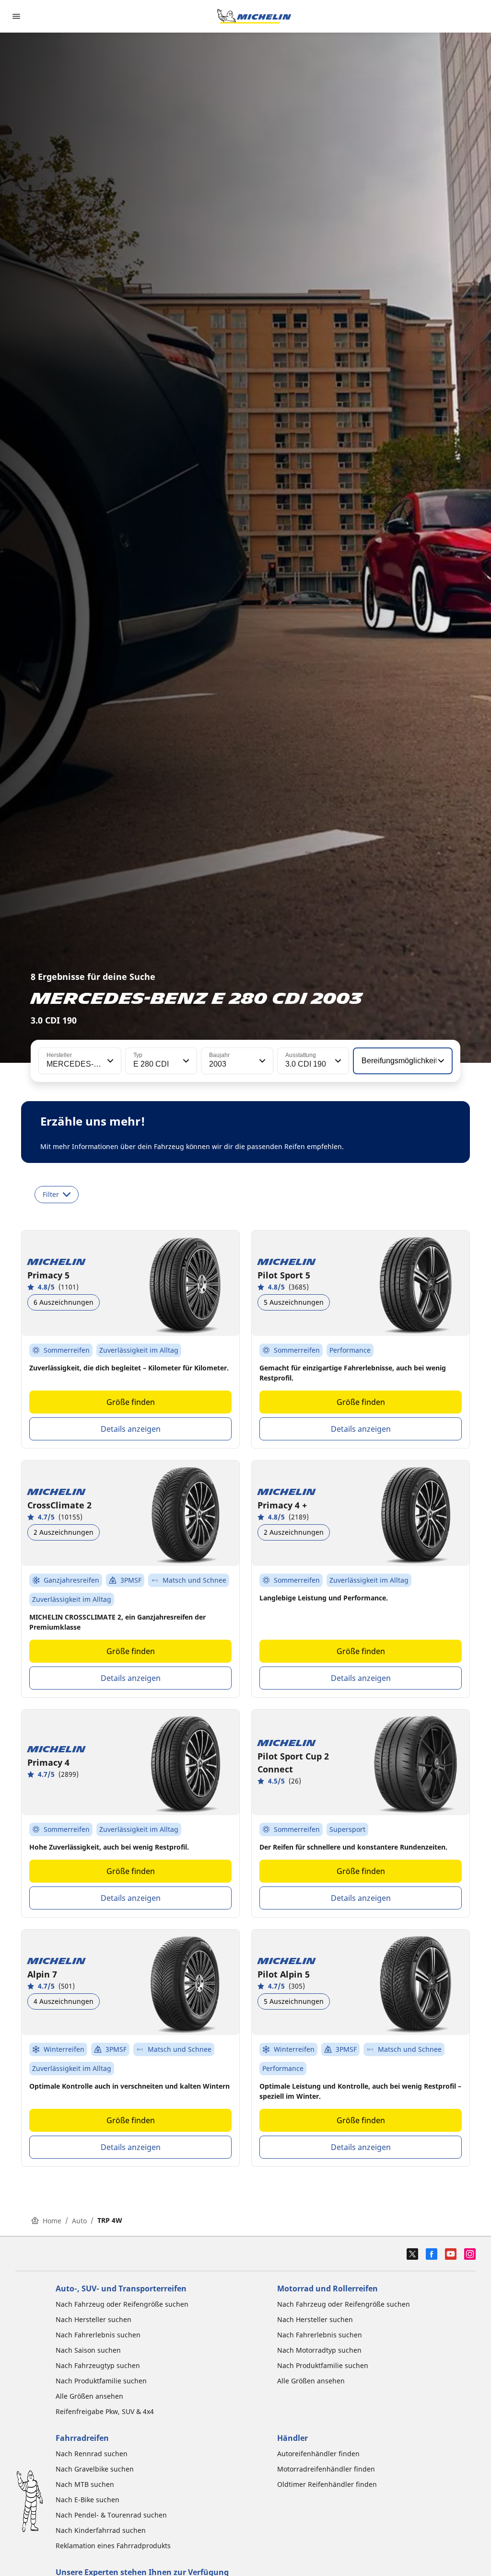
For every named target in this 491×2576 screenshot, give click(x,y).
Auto (79, 2221)
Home (52, 2221)
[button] (109, 1061)
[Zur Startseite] (254, 16)
